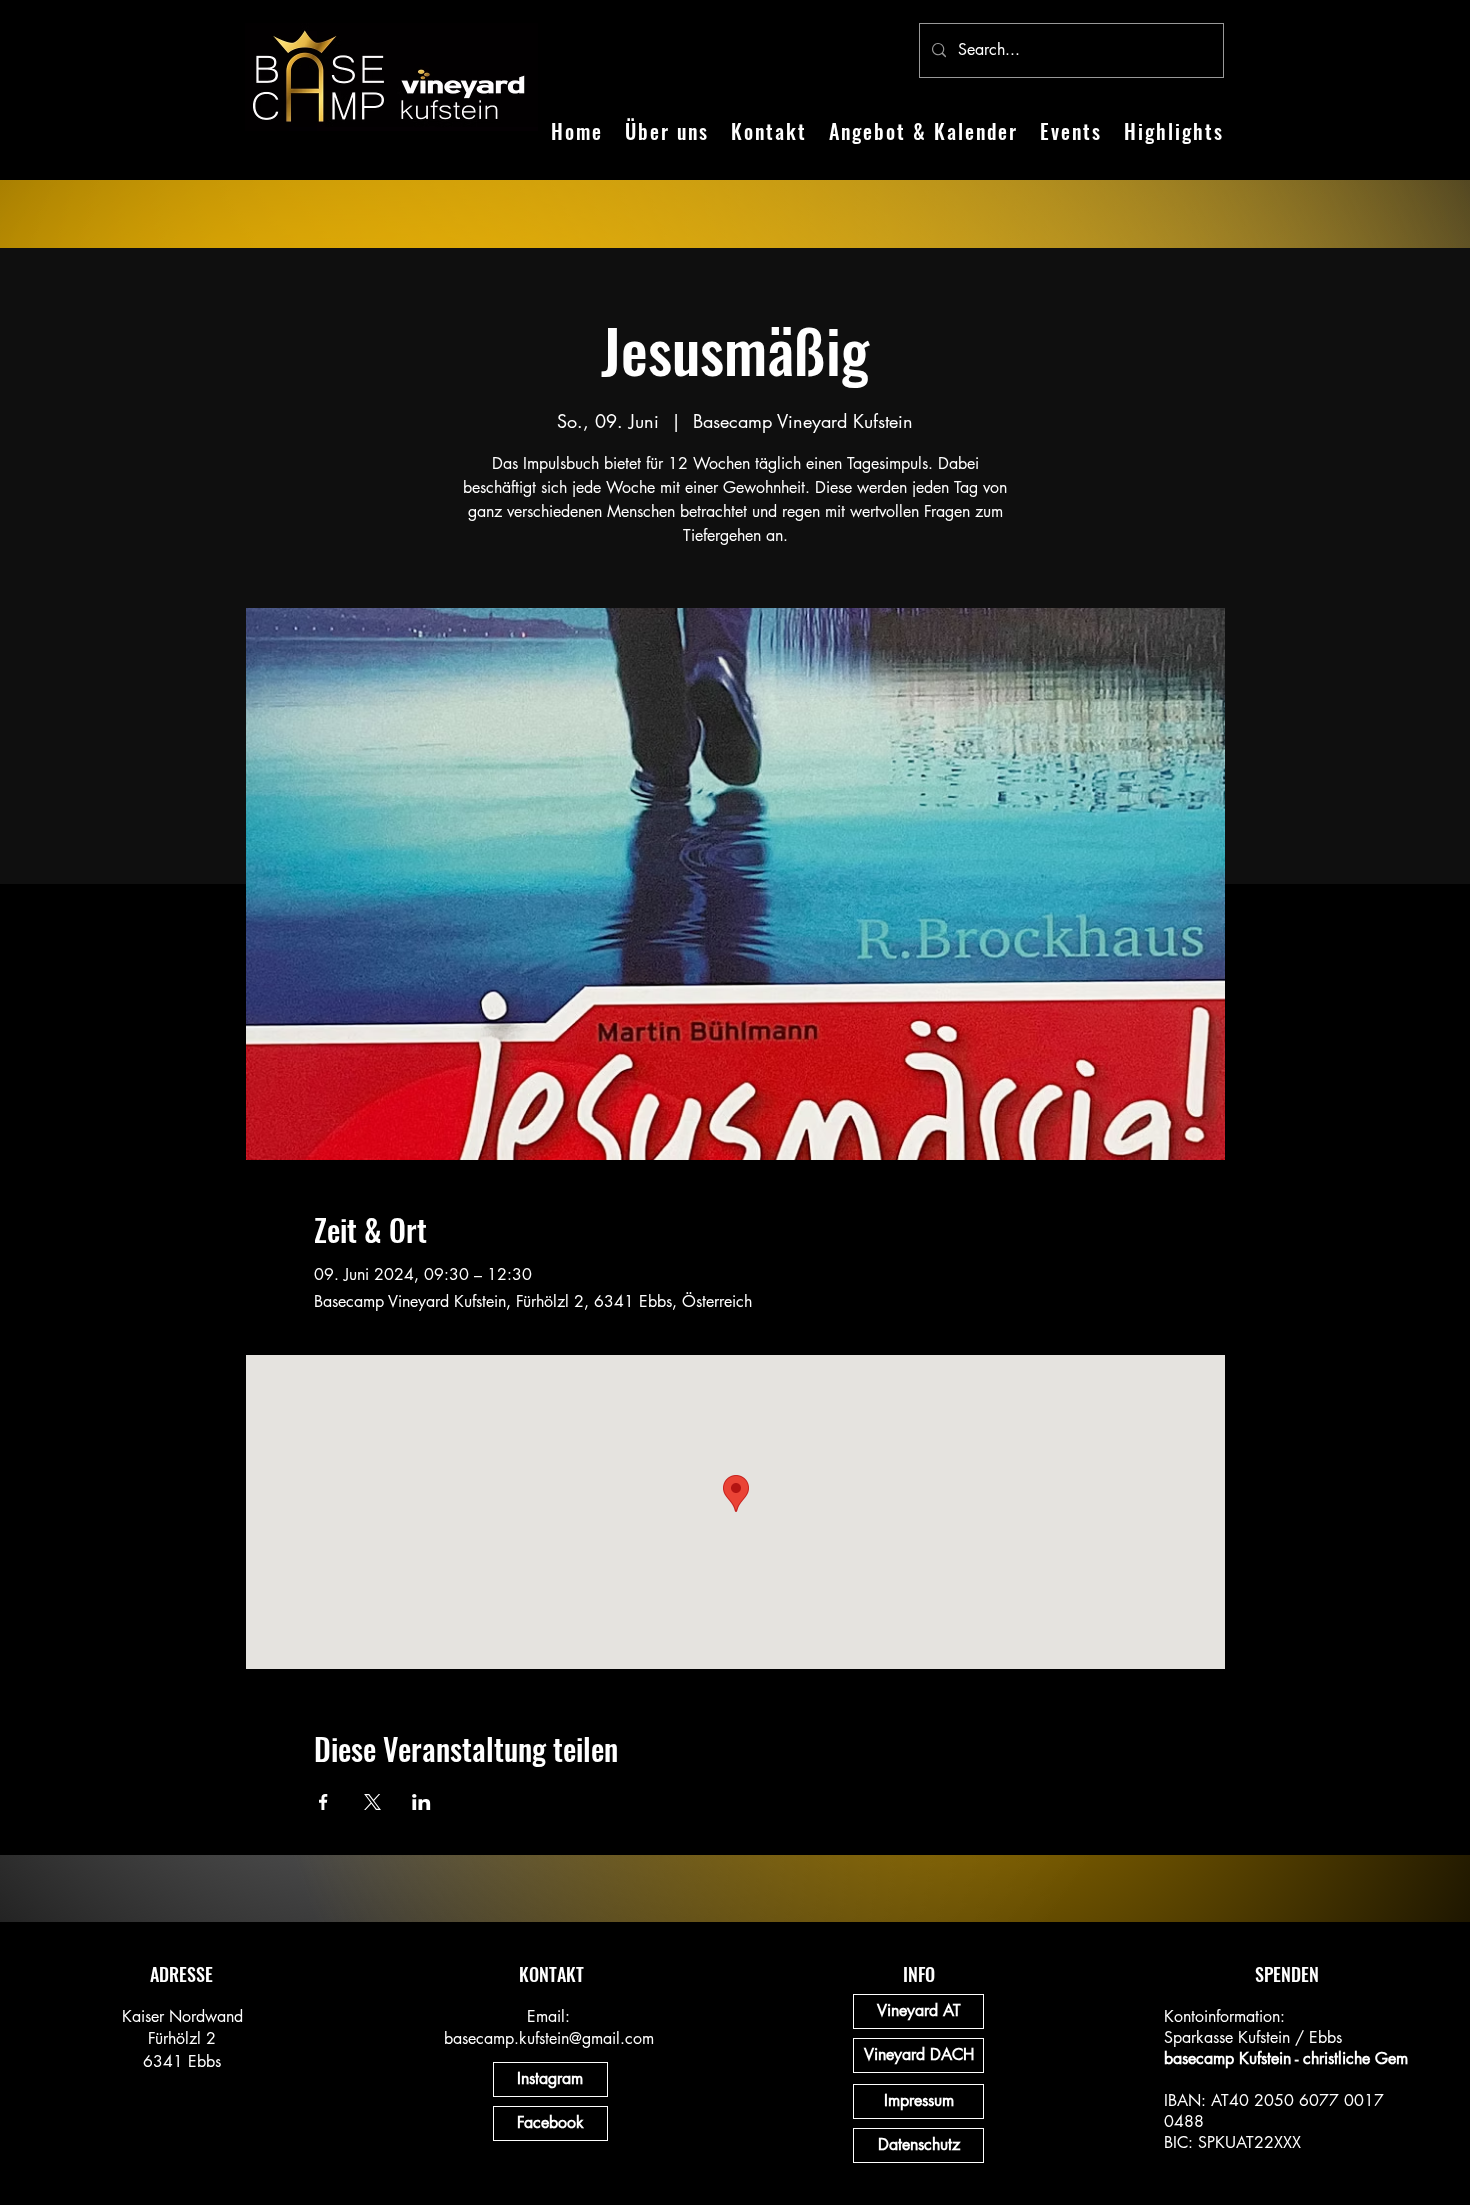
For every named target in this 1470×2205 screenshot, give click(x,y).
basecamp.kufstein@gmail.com (549, 2038)
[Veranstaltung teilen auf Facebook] (323, 1802)
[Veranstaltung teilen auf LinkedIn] (421, 1802)
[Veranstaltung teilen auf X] (372, 1802)
